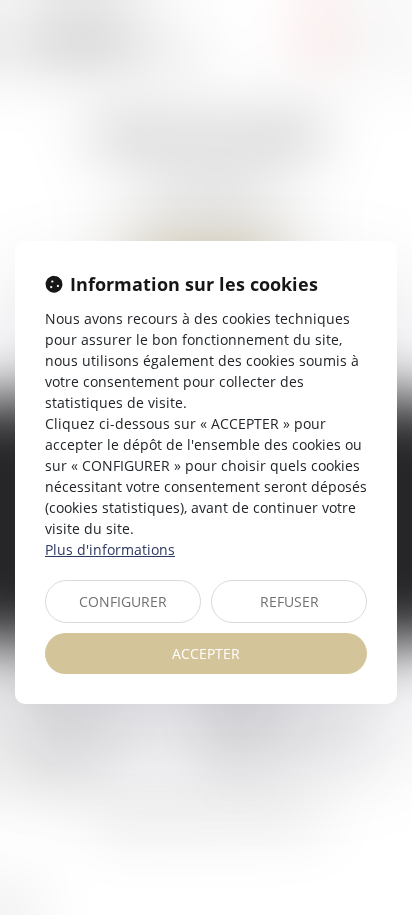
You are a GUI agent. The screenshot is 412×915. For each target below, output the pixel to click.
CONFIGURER (123, 601)
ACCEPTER (206, 653)
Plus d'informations (110, 549)
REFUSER (289, 601)
